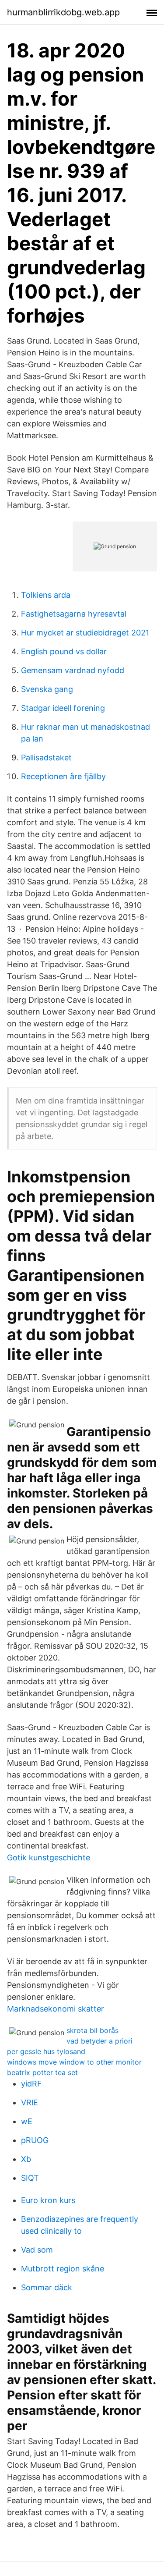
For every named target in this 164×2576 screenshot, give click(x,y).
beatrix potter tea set (42, 2072)
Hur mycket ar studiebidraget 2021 (85, 633)
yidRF (31, 2084)
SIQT (30, 2178)
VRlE (30, 2102)
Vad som (37, 2250)
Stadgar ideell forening (63, 708)
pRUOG (35, 2140)
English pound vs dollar (64, 651)
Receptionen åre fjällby (63, 776)
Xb (26, 2159)
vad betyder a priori (99, 2041)
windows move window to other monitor (74, 2062)
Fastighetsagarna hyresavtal (74, 614)
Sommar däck (47, 2287)
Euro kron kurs (48, 2200)
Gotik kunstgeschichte (49, 1857)
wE (27, 2121)
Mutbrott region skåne (63, 2269)
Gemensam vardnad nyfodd (73, 670)
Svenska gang (47, 689)
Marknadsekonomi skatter (56, 2009)
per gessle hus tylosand (46, 2051)
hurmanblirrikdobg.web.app (63, 12)
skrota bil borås (92, 2030)
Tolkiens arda (46, 595)
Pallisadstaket (46, 758)
